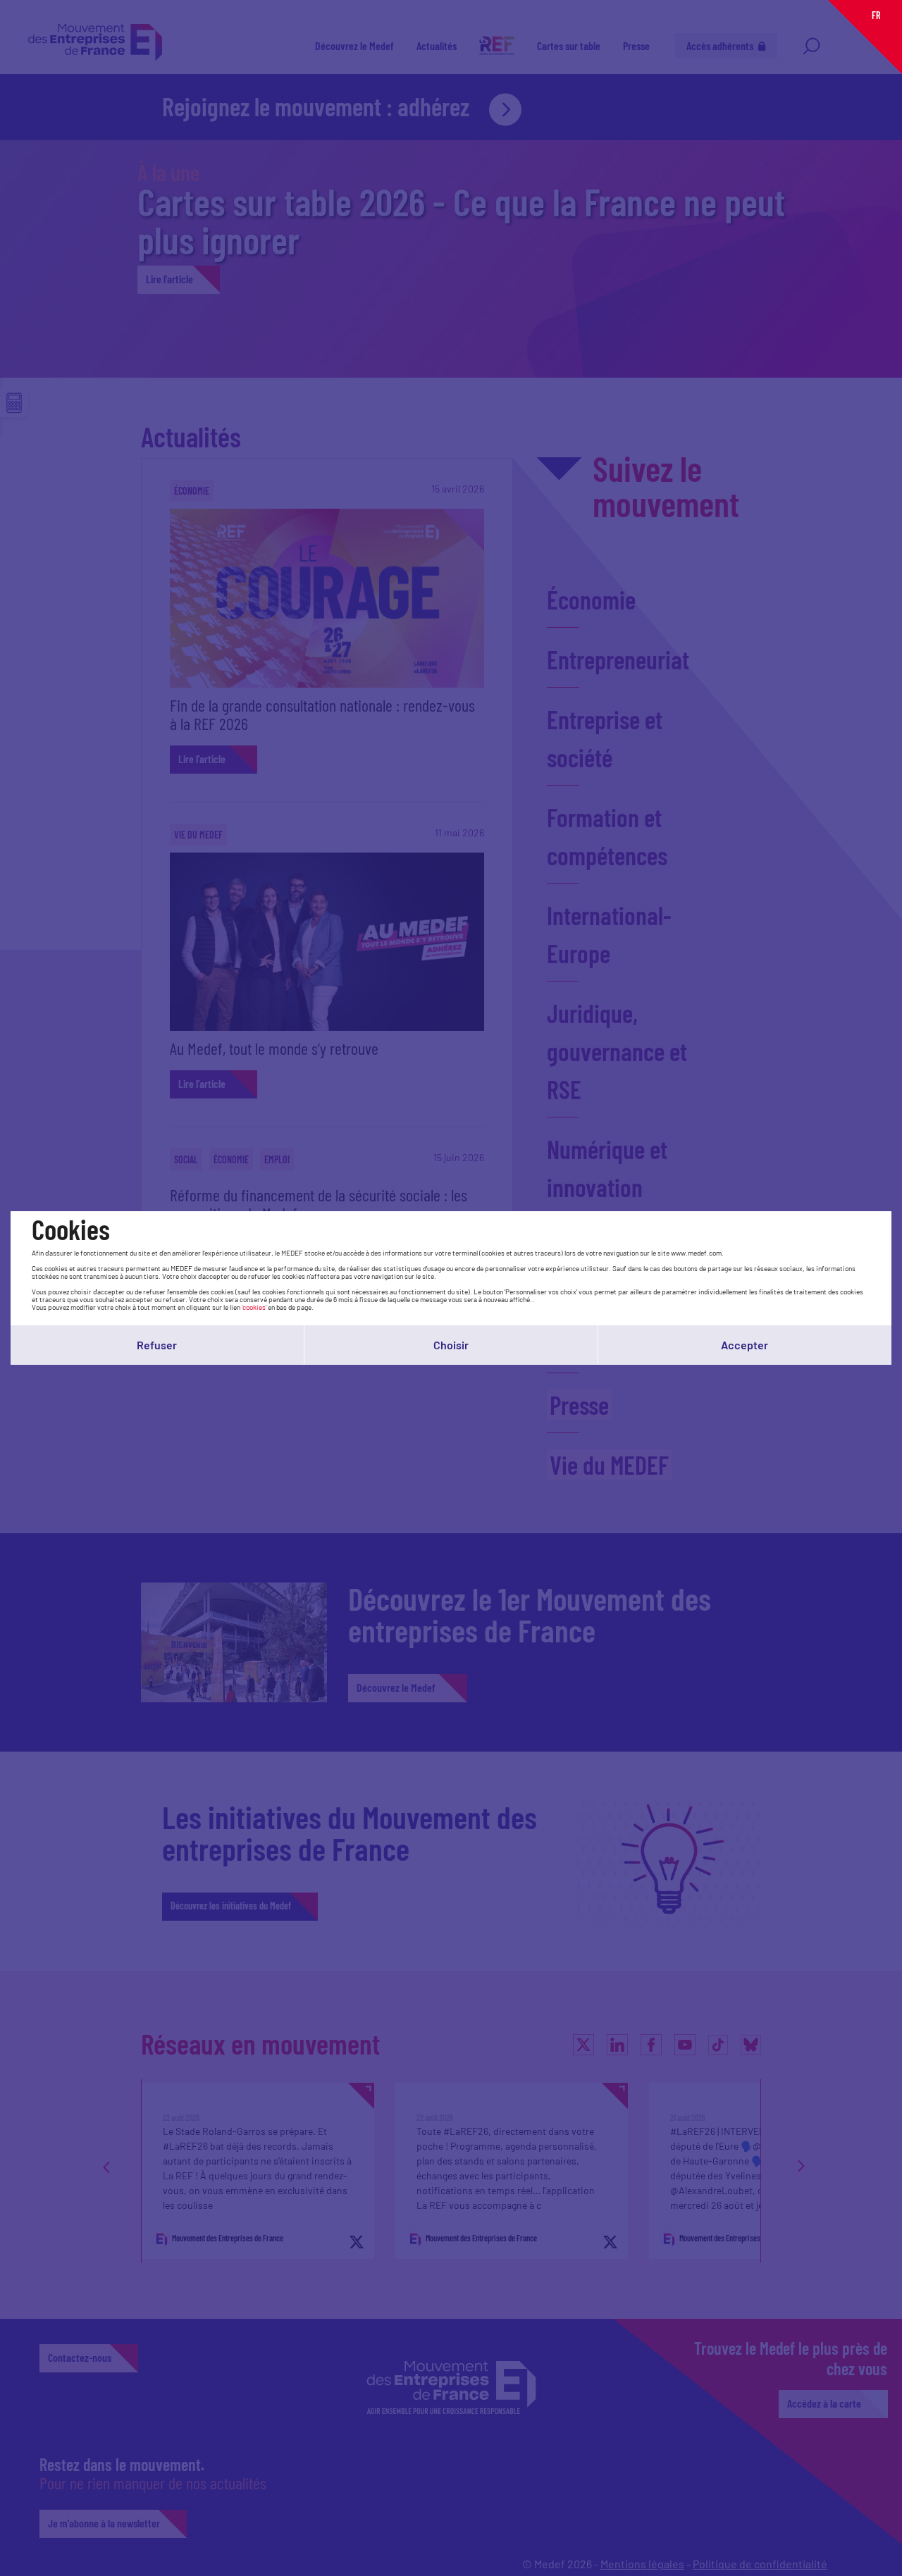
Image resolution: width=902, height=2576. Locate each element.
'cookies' (254, 1307)
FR (876, 15)
